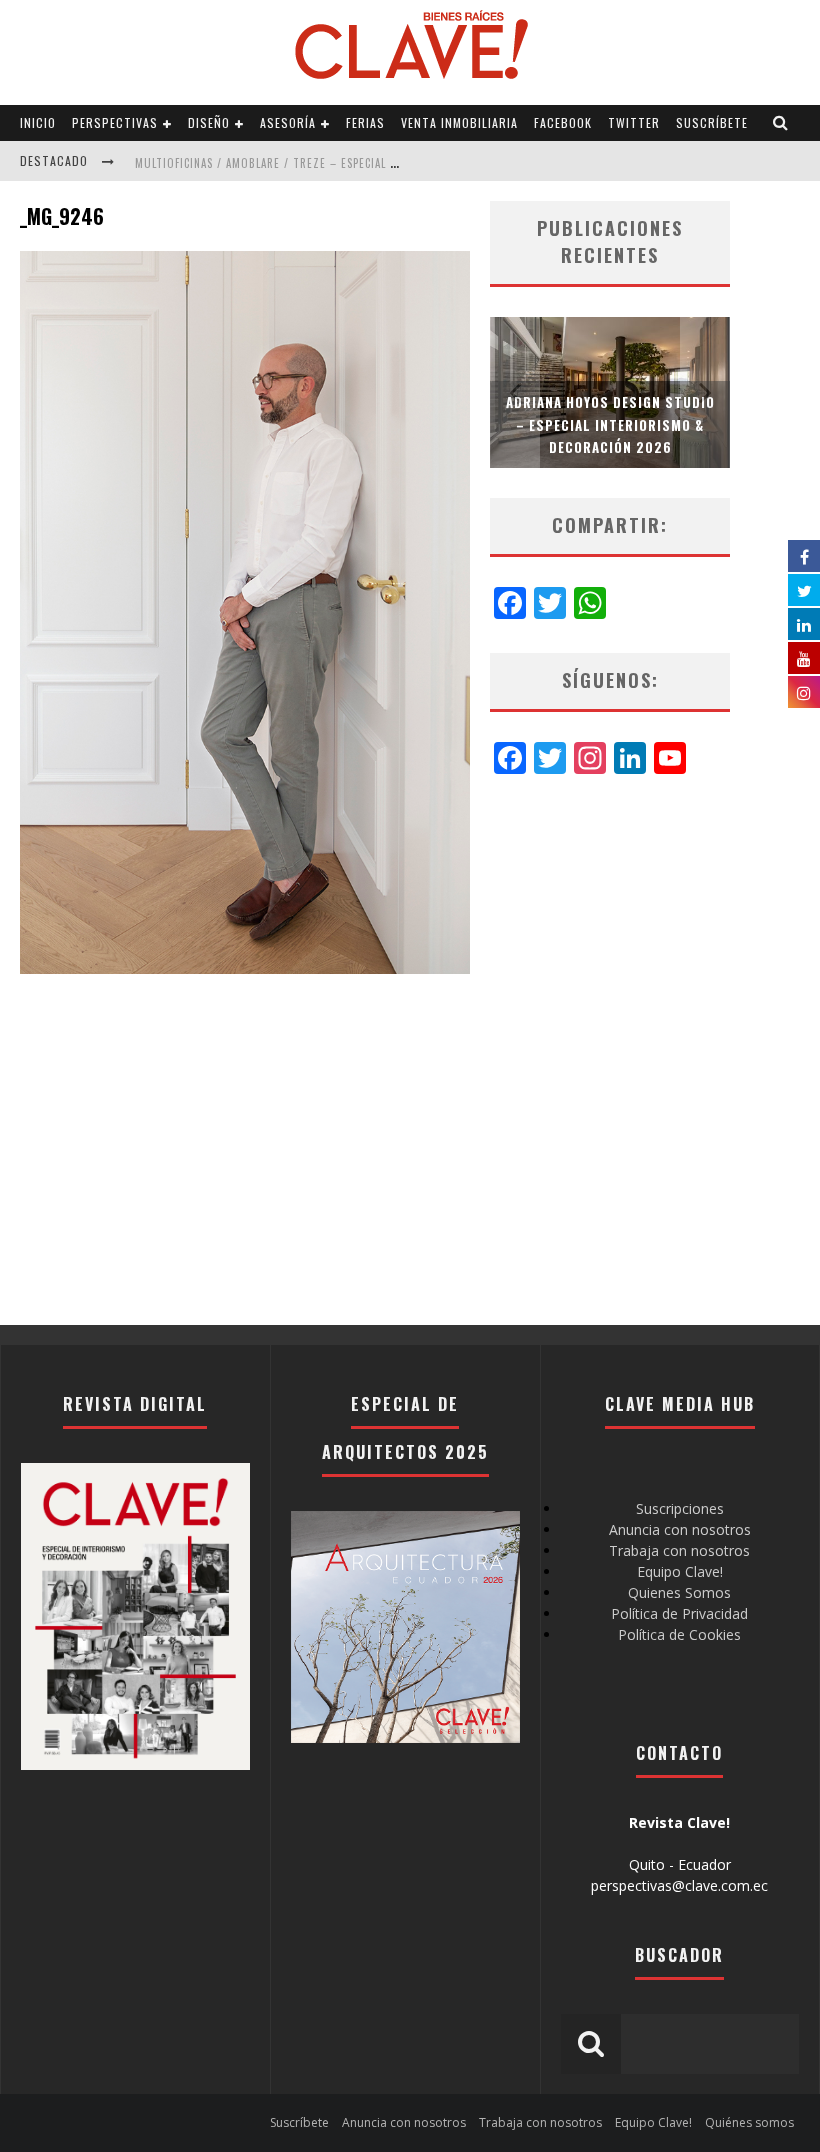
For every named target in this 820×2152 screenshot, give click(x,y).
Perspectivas (115, 122)
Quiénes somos (749, 2122)
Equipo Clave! (680, 1571)
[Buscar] (781, 123)
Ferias (365, 122)
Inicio (38, 122)
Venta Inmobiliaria (459, 122)
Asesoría (288, 122)
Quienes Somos (679, 1592)
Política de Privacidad (679, 1613)
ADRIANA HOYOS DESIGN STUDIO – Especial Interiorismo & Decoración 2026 (610, 424)
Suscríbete (712, 122)
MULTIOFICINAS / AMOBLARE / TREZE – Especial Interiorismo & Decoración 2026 (356, 163)
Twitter (634, 122)
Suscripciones (680, 1508)
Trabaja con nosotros (679, 1550)
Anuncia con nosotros (680, 1529)
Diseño (209, 122)
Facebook (563, 122)
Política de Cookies (679, 1634)
